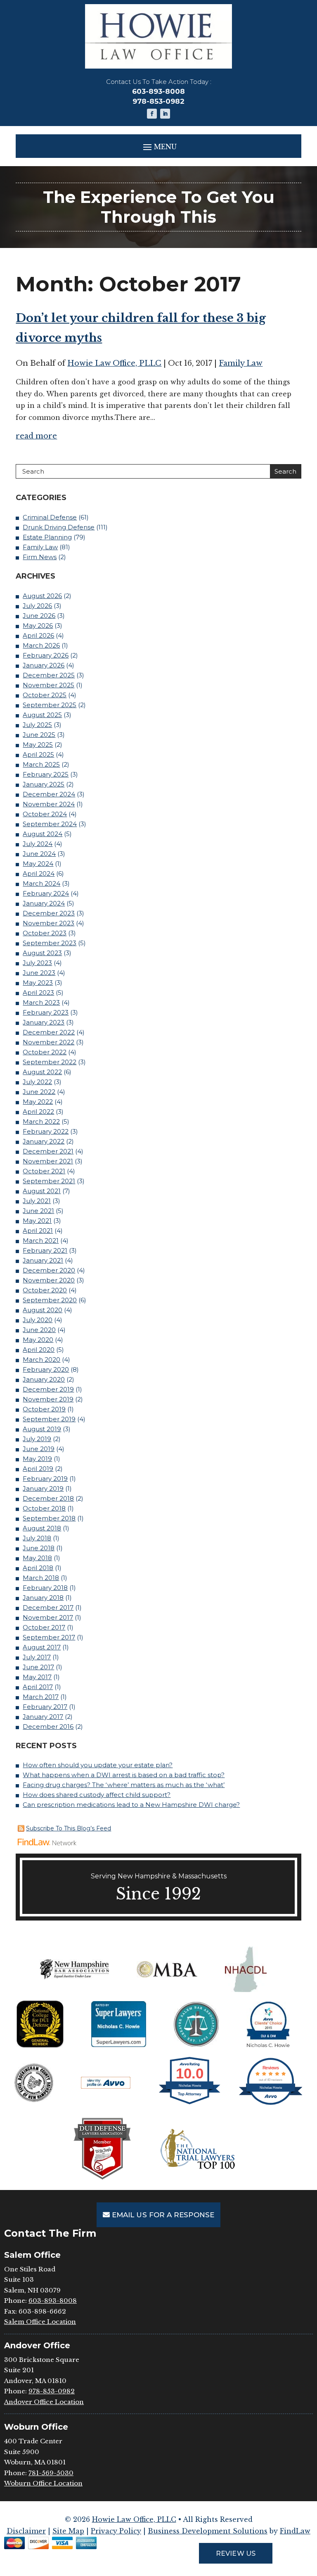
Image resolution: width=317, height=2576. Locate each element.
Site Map (68, 2531)
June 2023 (39, 973)
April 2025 (38, 754)
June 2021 (38, 1211)
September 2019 (49, 1419)
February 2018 (45, 1588)
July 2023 (37, 963)
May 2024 (38, 864)
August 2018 (42, 1528)
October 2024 (45, 814)
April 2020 (39, 1350)
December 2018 (48, 1498)
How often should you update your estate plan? (98, 1765)
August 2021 (42, 1191)
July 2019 (37, 1439)
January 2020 (44, 1379)
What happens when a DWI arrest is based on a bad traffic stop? (124, 1775)
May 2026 (38, 626)
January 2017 (43, 1717)
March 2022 (41, 1121)
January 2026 (44, 665)
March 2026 (41, 645)
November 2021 (48, 1161)
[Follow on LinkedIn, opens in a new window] (165, 114)
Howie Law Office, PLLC (114, 363)
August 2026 (42, 596)
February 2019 (45, 1479)
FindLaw (295, 2531)
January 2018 (43, 1598)
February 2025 (46, 774)
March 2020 (41, 1359)
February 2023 (46, 1012)
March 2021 (41, 1240)
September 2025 (50, 705)
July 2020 (38, 1320)
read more (36, 436)
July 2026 (37, 606)
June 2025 (39, 735)
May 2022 (38, 1102)
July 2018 (37, 1538)
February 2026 (46, 655)
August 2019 (42, 1429)
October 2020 (45, 1290)
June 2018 (39, 1548)
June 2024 (39, 854)
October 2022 (45, 1052)
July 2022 (37, 1082)
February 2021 (45, 1250)
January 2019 (43, 1488)
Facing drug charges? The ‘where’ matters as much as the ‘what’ (124, 1785)
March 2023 (41, 1002)
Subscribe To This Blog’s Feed (69, 1828)
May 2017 (37, 1677)
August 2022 (42, 1072)
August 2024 (43, 834)
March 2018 (41, 1578)
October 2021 (44, 1171)
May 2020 (38, 1340)
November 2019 (48, 1399)
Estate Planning (47, 537)
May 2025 (38, 745)
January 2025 (44, 784)
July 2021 (37, 1201)
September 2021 (49, 1181)
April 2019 (38, 1469)
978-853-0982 (158, 101)
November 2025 (48, 685)
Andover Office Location (44, 2402)
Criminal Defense (50, 517)
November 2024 (49, 804)
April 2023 (38, 993)
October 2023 (45, 933)
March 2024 (41, 883)
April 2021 (38, 1231)
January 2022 (44, 1141)
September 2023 (50, 943)
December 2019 (48, 1389)
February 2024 (46, 893)
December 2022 (49, 1032)
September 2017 (49, 1637)
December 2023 (49, 913)
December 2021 (48, 1151)
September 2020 (50, 1300)
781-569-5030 (51, 2473)
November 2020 (49, 1280)
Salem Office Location (40, 2322)
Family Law (241, 363)
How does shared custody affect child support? (97, 1795)
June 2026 (39, 616)
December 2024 (49, 794)
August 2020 (43, 1310)
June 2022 (39, 1092)
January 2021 (43, 1260)
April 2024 (39, 873)
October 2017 (44, 1627)
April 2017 (38, 1687)
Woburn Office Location (43, 2483)
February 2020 (46, 1369)
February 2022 (46, 1131)
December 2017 (48, 1607)
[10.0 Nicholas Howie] (190, 2104)
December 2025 (49, 675)
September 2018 (49, 1518)
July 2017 (37, 1657)
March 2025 (41, 764)
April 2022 (38, 1112)
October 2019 (44, 1409)
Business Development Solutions (208, 2531)
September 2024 (50, 824)
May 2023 (38, 983)
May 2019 (37, 1459)
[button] (158, 147)
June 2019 (39, 1449)
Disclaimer (26, 2531)
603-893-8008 (158, 91)
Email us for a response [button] (163, 2215)
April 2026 (38, 635)
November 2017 (48, 1617)
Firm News (40, 557)
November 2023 (48, 923)
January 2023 (44, 1022)
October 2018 (44, 1508)
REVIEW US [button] (235, 2553)
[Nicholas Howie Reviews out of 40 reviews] (271, 2104)
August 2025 (42, 715)
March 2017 (41, 1697)
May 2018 (37, 1558)
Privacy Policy (116, 2531)
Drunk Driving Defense (59, 527)
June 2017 (38, 1667)
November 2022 (48, 1042)
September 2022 (50, 1062)
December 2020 (49, 1270)
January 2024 (44, 903)
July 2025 (37, 725)
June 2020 (39, 1330)
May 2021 (37, 1221)
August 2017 (42, 1647)
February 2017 (45, 1707)
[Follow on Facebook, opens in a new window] (152, 114)
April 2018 (38, 1568)
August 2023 (42, 953)
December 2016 (48, 1726)
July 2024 (38, 844)
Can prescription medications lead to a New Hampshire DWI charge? (131, 1805)
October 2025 (45, 695)
